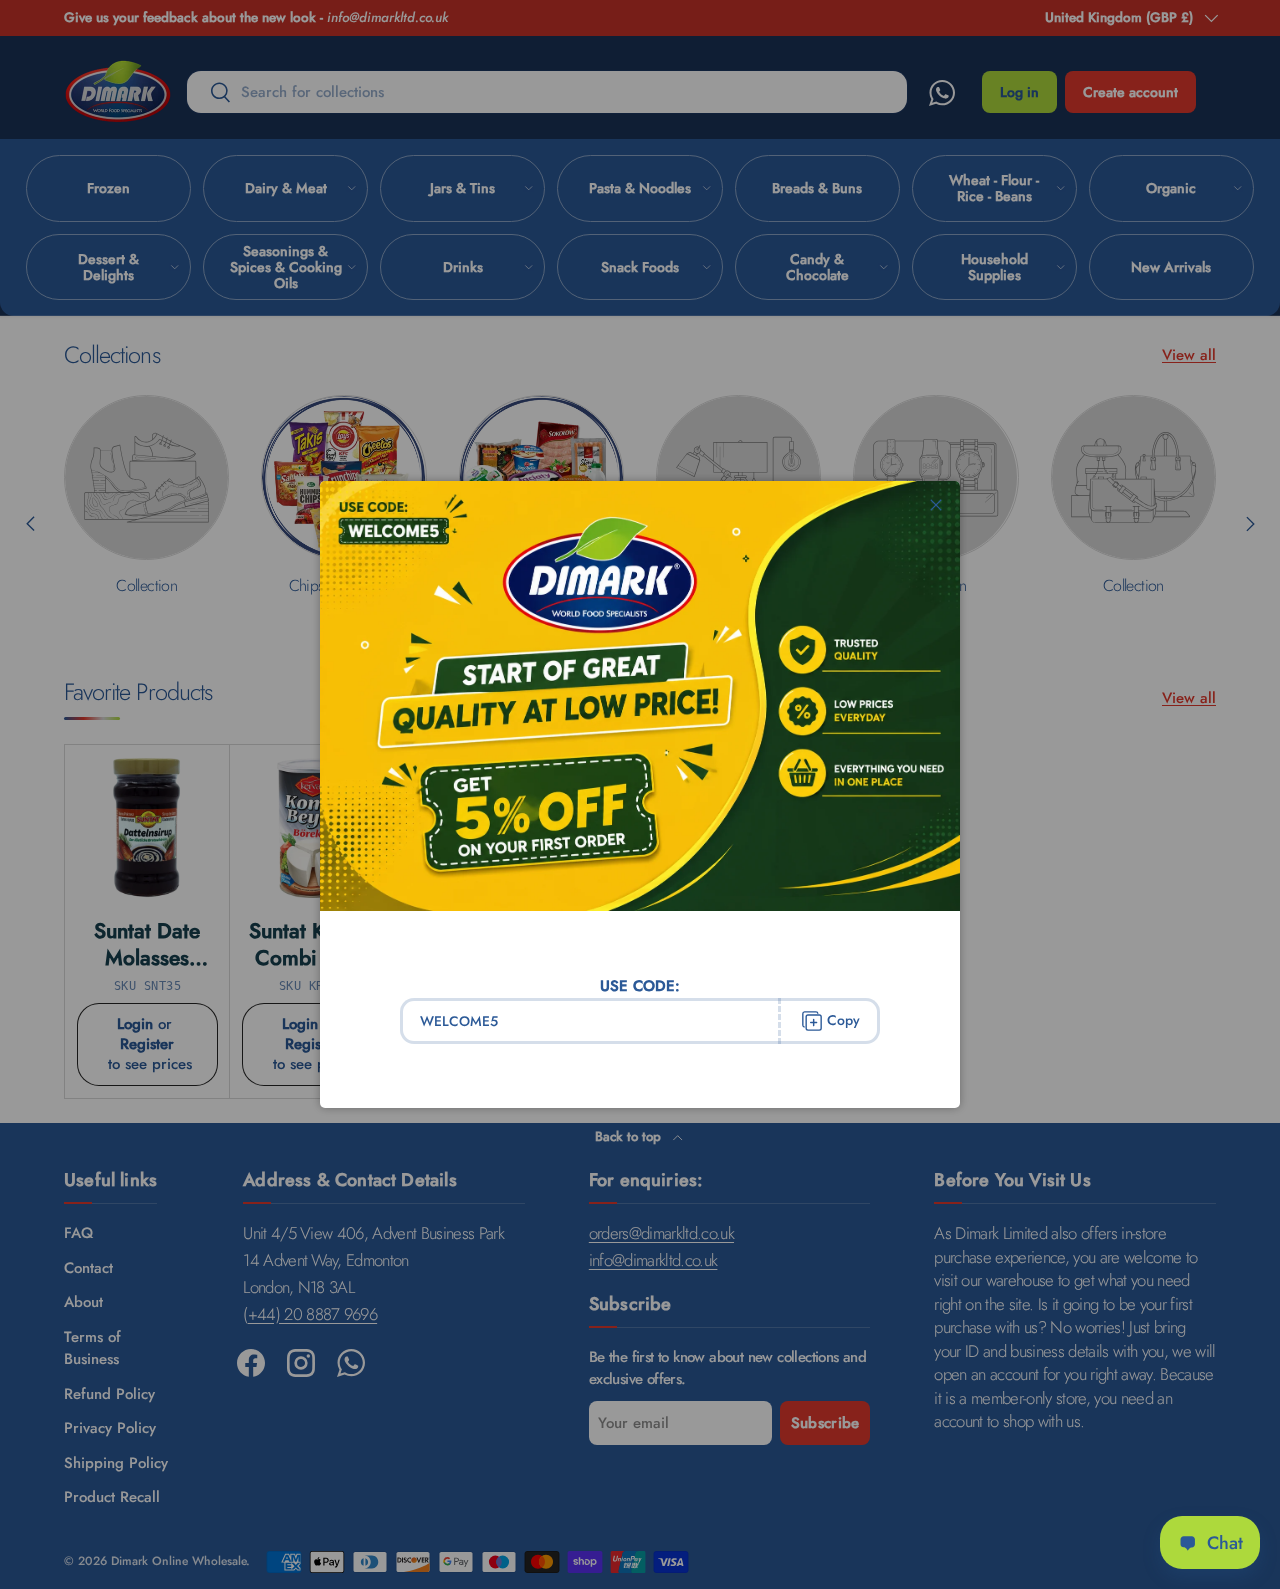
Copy (843, 1020)
